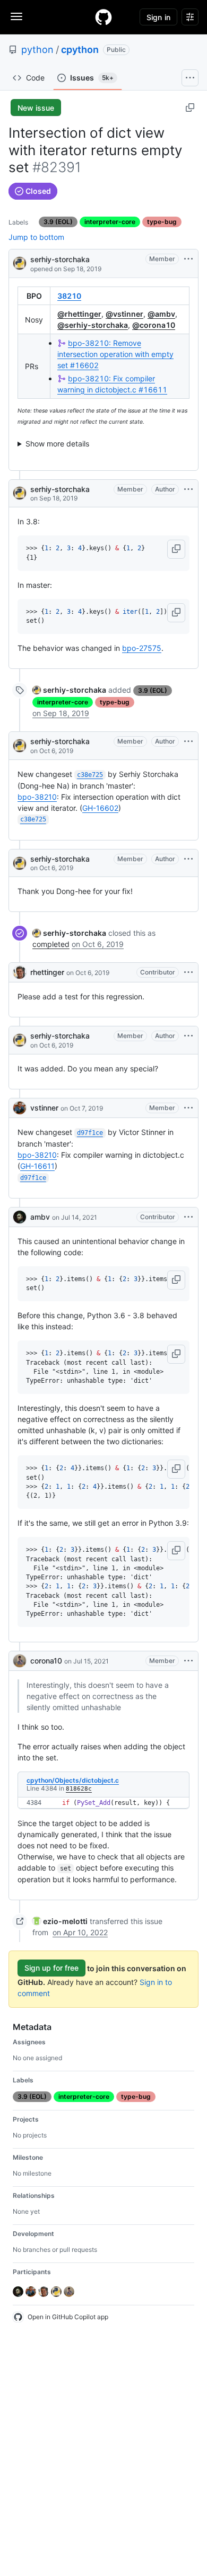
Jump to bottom (36, 237)
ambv (40, 1217)
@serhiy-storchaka (93, 325)
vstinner (44, 1108)
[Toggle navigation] (16, 16)
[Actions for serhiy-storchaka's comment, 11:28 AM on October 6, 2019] (188, 741)
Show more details (57, 444)
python (37, 50)
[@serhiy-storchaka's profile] (20, 262)
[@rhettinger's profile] (20, 972)
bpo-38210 (37, 797)
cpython (80, 50)
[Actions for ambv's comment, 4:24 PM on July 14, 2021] (188, 1217)
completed (51, 944)
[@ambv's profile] (20, 1217)
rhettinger (47, 972)
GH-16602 (100, 808)
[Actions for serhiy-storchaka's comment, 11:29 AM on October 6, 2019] (188, 859)
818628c (79, 1789)
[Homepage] (103, 17)
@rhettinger (79, 314)
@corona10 (154, 325)
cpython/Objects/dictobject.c (73, 1780)
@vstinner (124, 314)
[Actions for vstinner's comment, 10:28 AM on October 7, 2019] (188, 1108)
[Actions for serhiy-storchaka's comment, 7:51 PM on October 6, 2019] (188, 1036)
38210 (69, 296)
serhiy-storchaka (60, 259)
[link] (69, 690)
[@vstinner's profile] (20, 1108)
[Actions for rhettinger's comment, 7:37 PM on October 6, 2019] (188, 972)
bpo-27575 (142, 648)
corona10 (46, 1661)
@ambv (161, 314)
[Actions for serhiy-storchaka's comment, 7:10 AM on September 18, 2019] (188, 489)
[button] (176, 549)
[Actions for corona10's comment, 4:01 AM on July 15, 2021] (188, 1661)
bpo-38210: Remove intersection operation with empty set (115, 354)
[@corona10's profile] (20, 1661)
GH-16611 (37, 1166)
